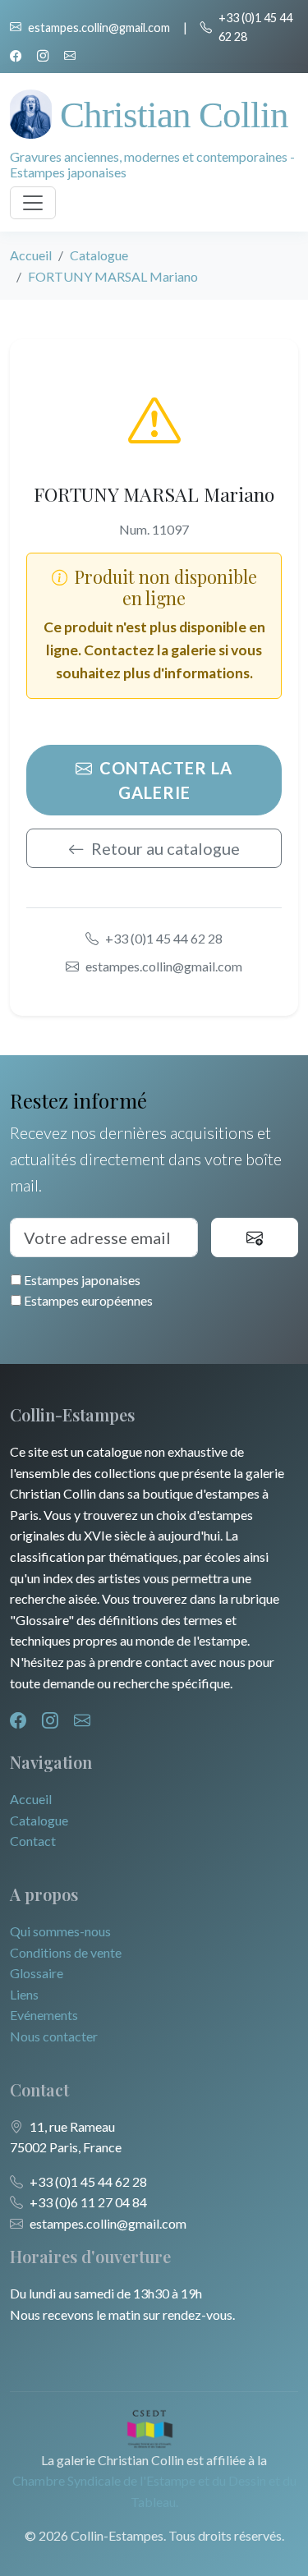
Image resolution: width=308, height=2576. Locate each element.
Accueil (31, 255)
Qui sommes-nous (60, 1931)
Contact (33, 1841)
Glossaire (37, 1973)
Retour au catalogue (165, 848)
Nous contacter (54, 2036)
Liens (24, 1994)
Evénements (44, 2015)
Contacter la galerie (166, 780)
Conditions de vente (66, 1952)
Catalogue (99, 255)
